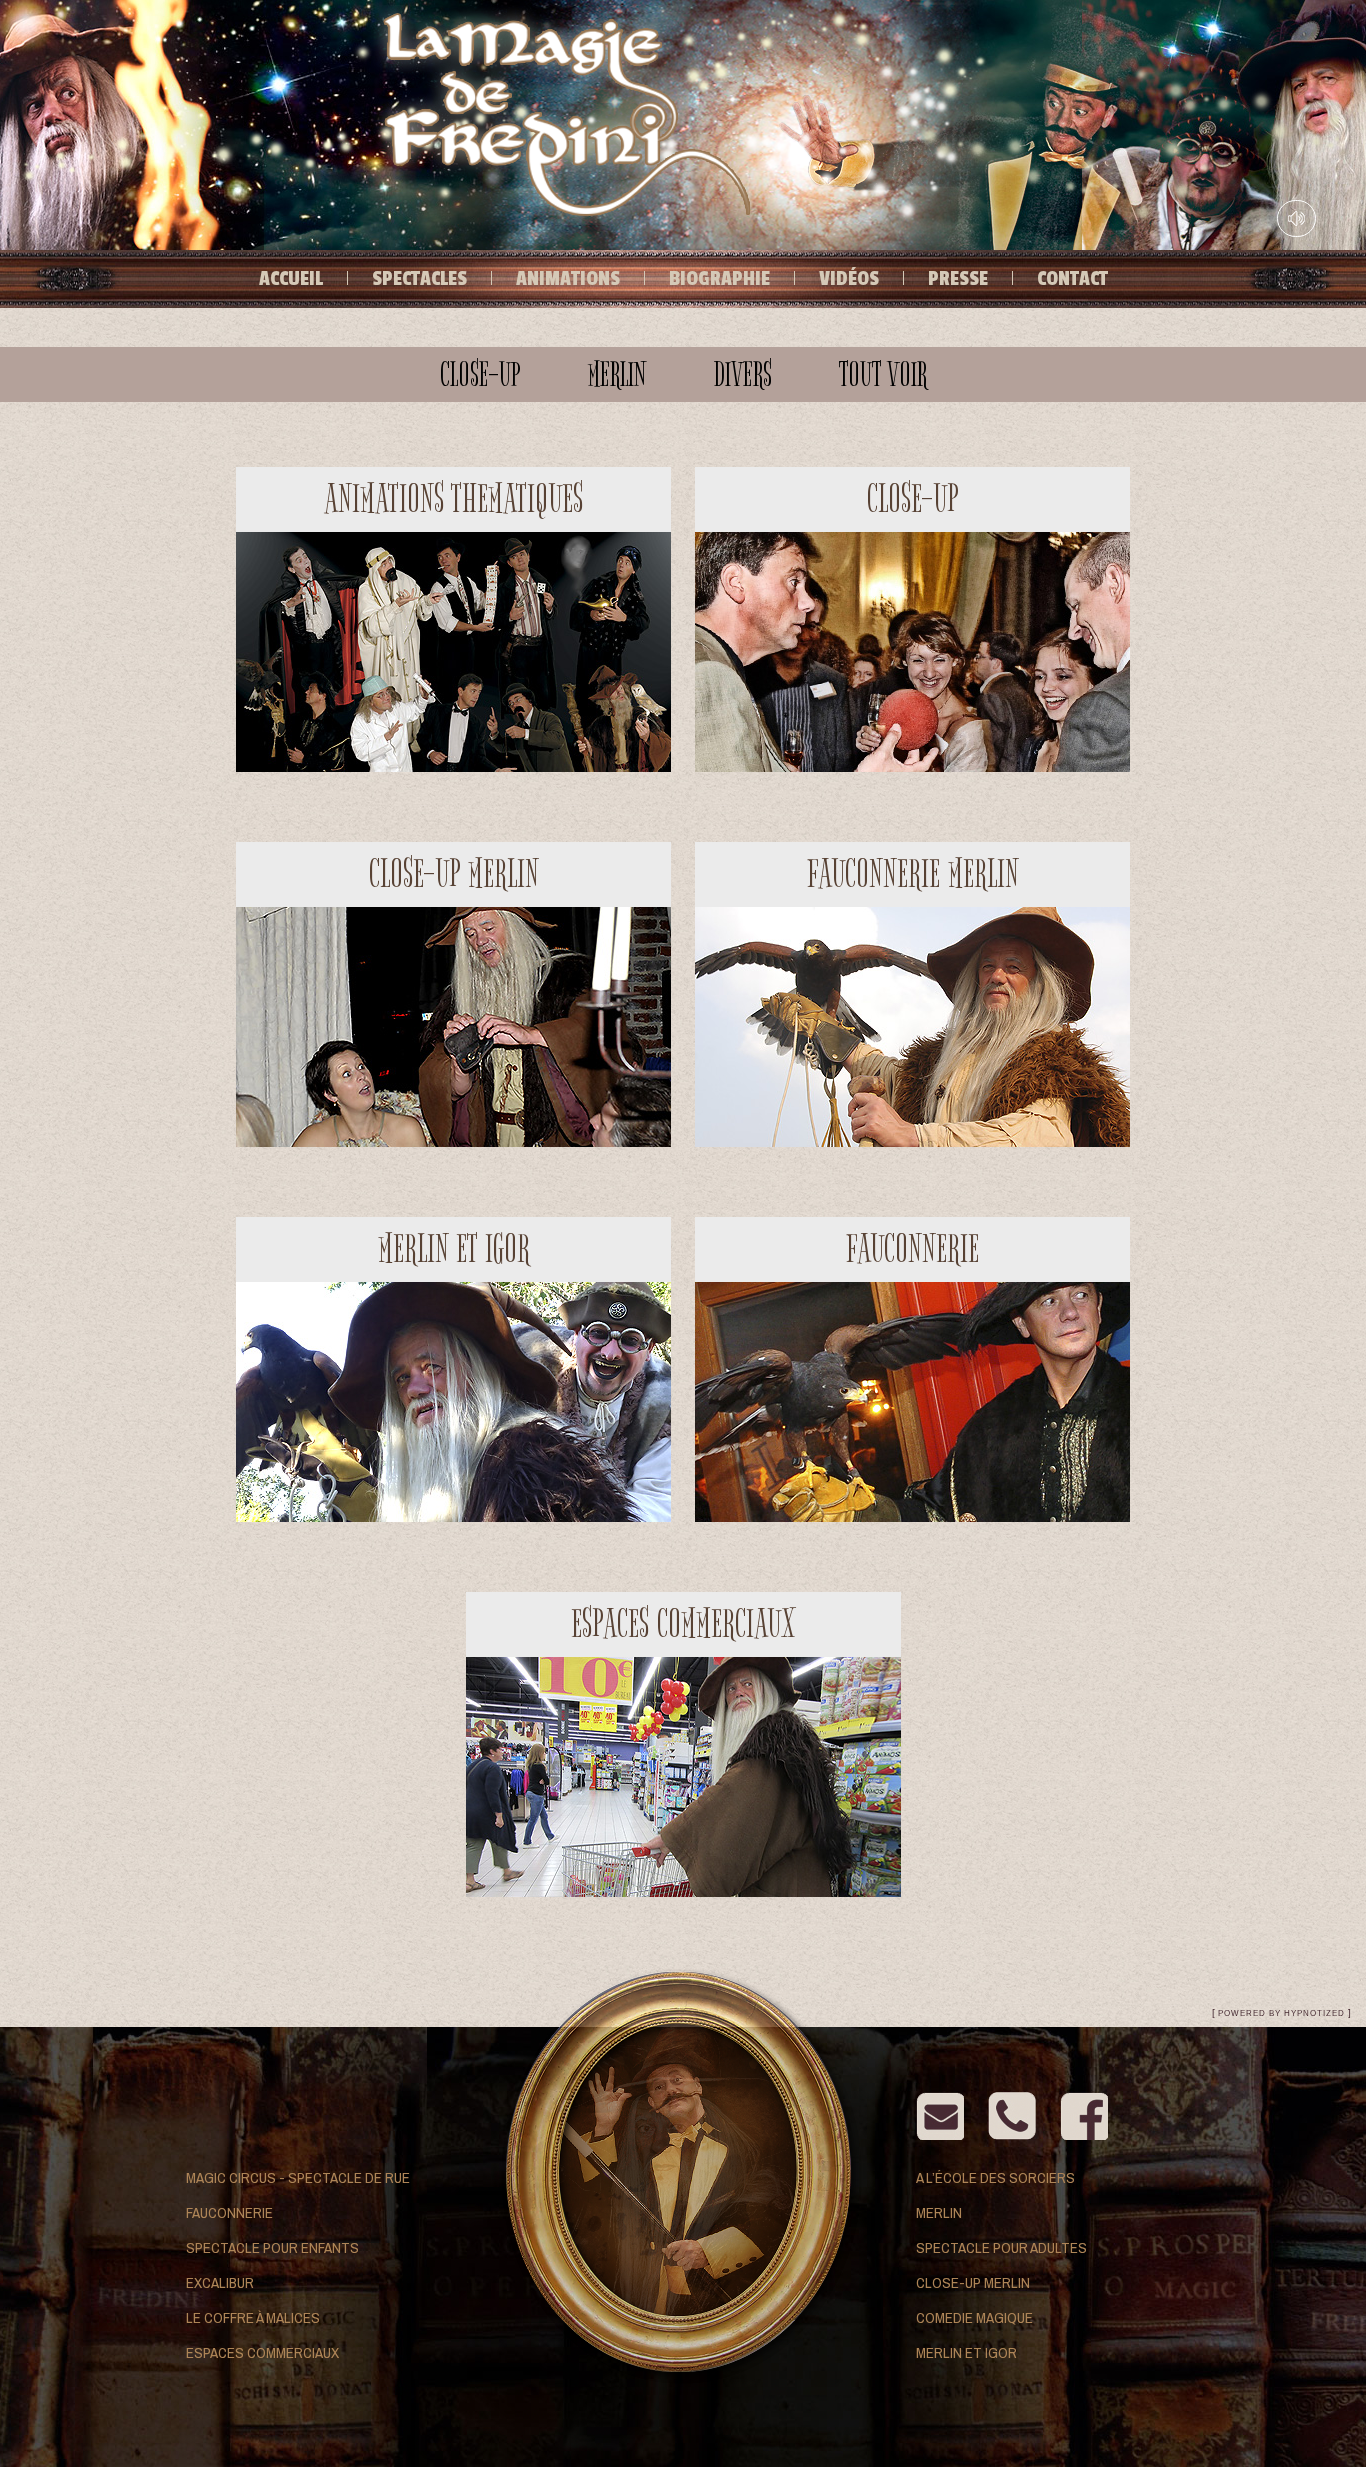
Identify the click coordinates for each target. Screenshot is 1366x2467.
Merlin (939, 2212)
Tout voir (883, 374)
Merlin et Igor (966, 2352)
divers (743, 374)
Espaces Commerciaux (262, 2352)
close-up (480, 374)
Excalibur (220, 2282)
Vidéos (849, 279)
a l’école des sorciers (995, 2177)
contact (1012, 2116)
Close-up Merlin (973, 2282)
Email (940, 2116)
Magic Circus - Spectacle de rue (298, 2177)
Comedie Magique (974, 2317)
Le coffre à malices (253, 2317)
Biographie (719, 279)
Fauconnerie (229, 2212)
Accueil (291, 279)
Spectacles (419, 279)
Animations (568, 279)
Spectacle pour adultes (1001, 2247)
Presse (958, 279)
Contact (1072, 279)
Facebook (1084, 2116)
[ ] (1281, 2012)
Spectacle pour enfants (272, 2247)
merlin (617, 374)
